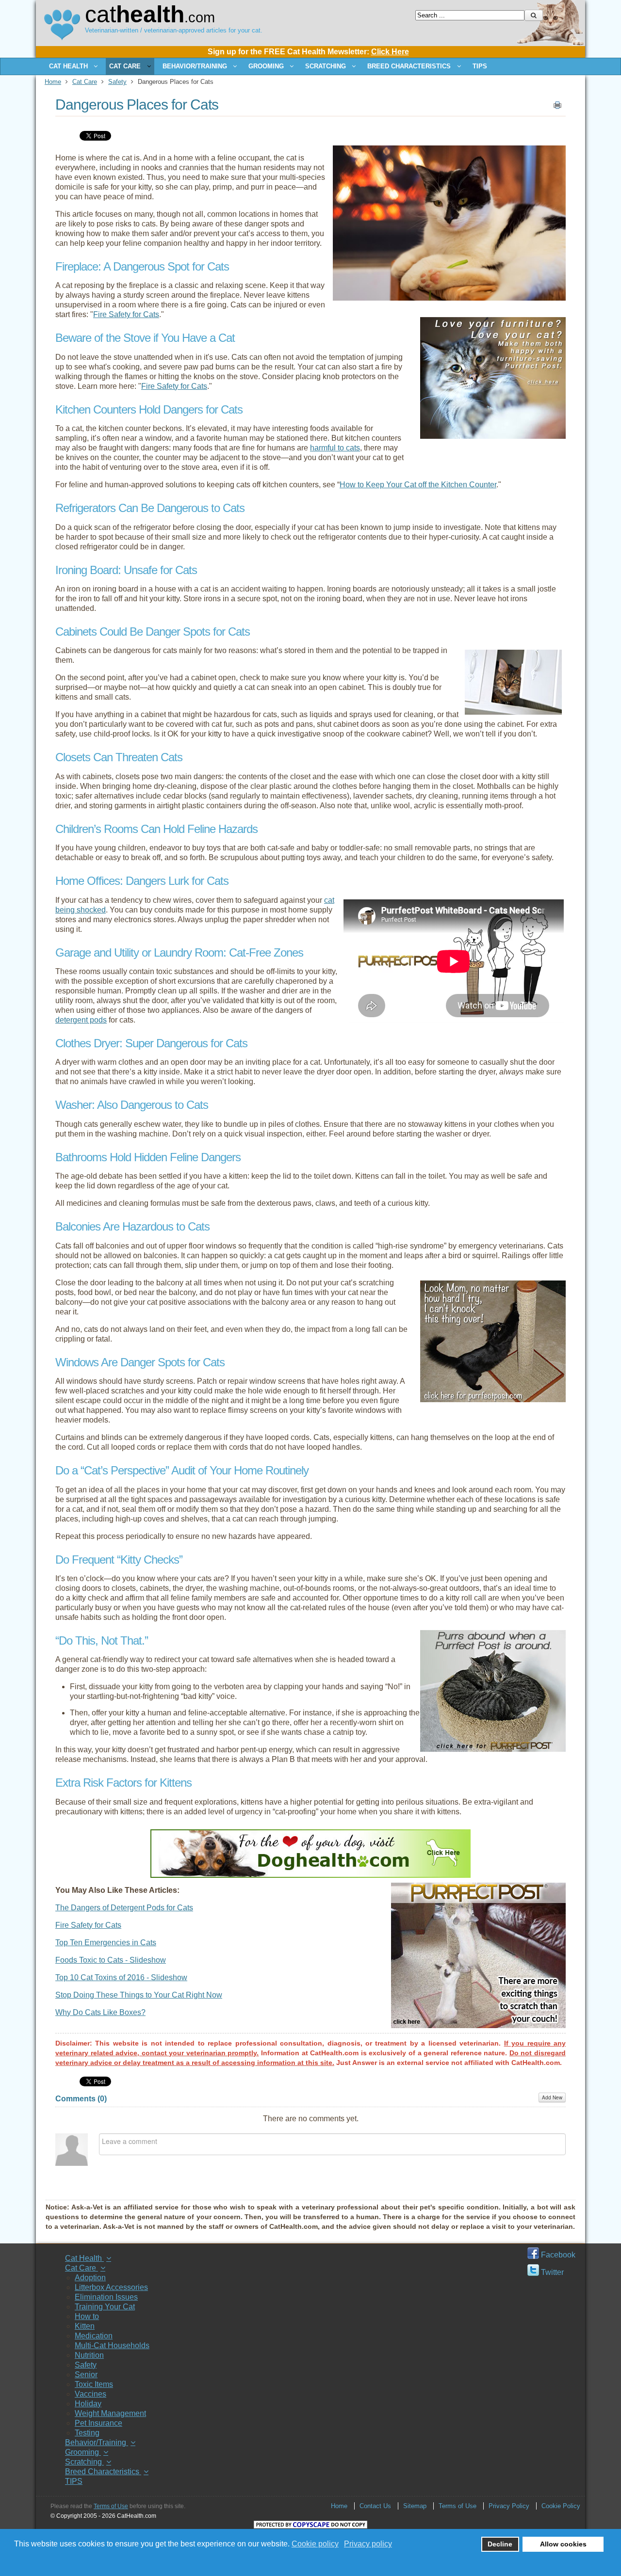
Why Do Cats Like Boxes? (100, 2012)
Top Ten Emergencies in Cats (106, 1943)
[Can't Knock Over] (493, 1400)
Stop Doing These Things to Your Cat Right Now (139, 1995)
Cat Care (85, 82)
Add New (552, 2097)
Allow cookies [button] (563, 2544)
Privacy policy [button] (368, 2544)
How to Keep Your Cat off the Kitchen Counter (418, 485)
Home (53, 82)
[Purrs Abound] (493, 1749)
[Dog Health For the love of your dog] (310, 1875)
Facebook (557, 2255)
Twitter (551, 2272)
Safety (117, 82)
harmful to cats (335, 448)
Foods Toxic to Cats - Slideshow (111, 1960)
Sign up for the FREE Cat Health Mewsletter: (308, 52)
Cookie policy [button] (315, 2544)
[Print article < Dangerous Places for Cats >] (557, 107)
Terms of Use (111, 2506)
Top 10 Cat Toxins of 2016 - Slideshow (121, 1977)
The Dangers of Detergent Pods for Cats (124, 1908)
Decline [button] (500, 2544)
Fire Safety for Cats (126, 314)
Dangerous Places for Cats (137, 104)
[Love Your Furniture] (493, 436)
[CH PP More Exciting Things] (478, 2025)
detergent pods (81, 1020)
